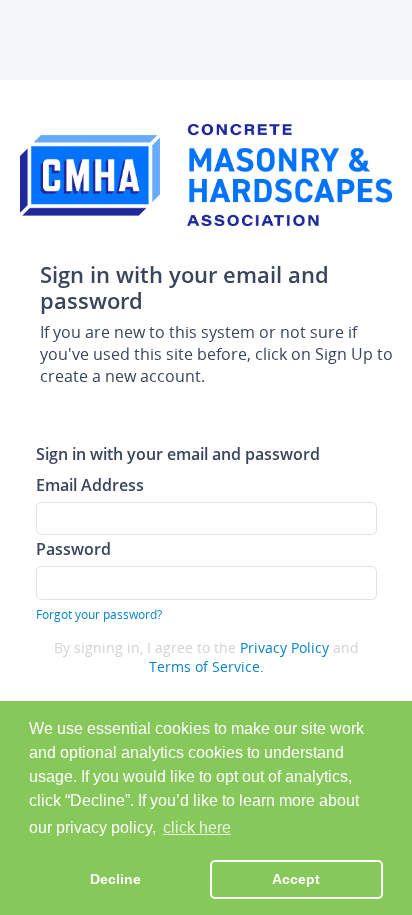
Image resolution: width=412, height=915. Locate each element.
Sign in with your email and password (178, 453)
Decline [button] (115, 879)
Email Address (90, 484)
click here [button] (197, 827)
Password (73, 548)
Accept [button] (296, 879)
